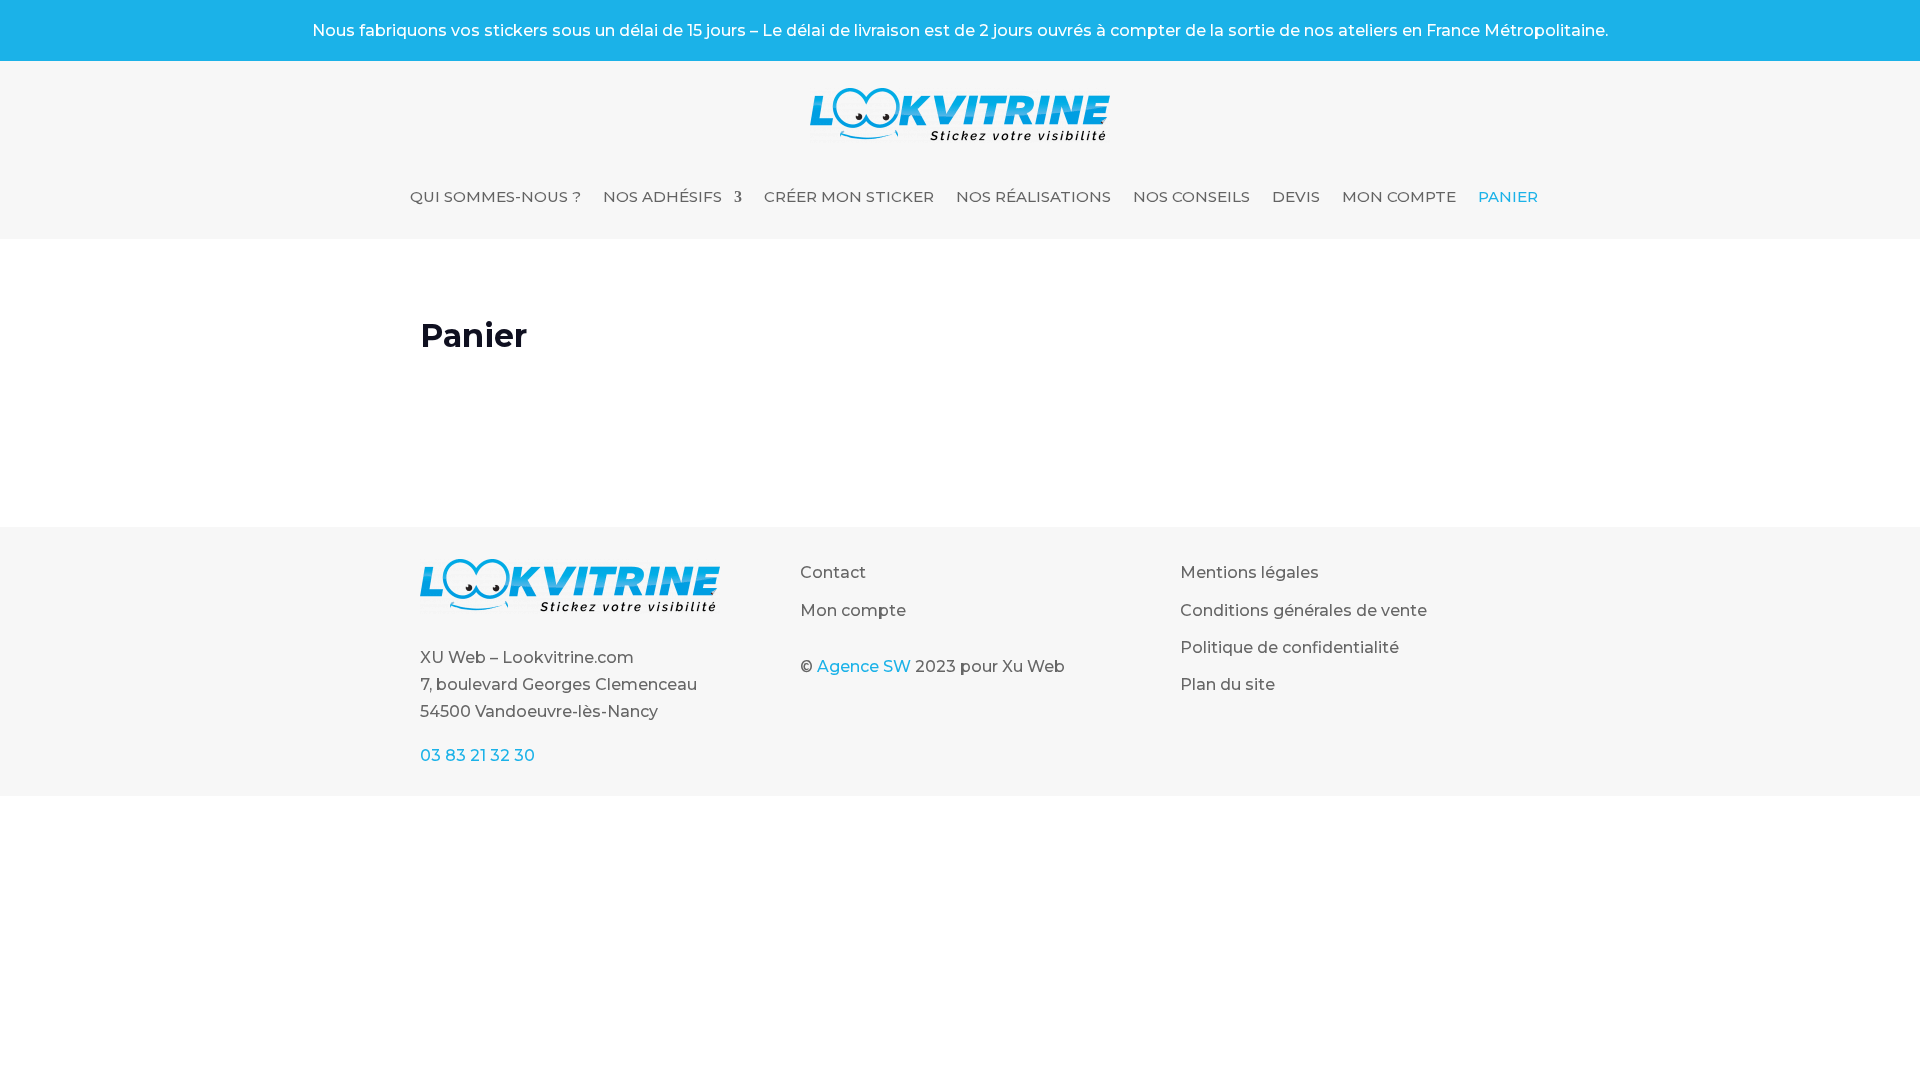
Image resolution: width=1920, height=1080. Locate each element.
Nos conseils (1191, 198)
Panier (1508, 198)
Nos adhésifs (662, 198)
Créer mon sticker (849, 198)
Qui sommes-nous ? (495, 198)
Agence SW (864, 666)
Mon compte (1399, 198)
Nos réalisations (1033, 198)
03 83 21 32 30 (477, 755)
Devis (1296, 198)
